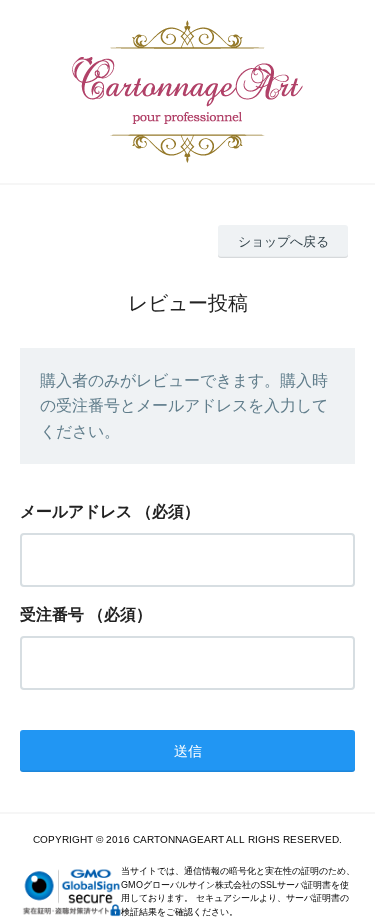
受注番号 (52, 614)
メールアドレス (76, 511)
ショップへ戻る (283, 241)
